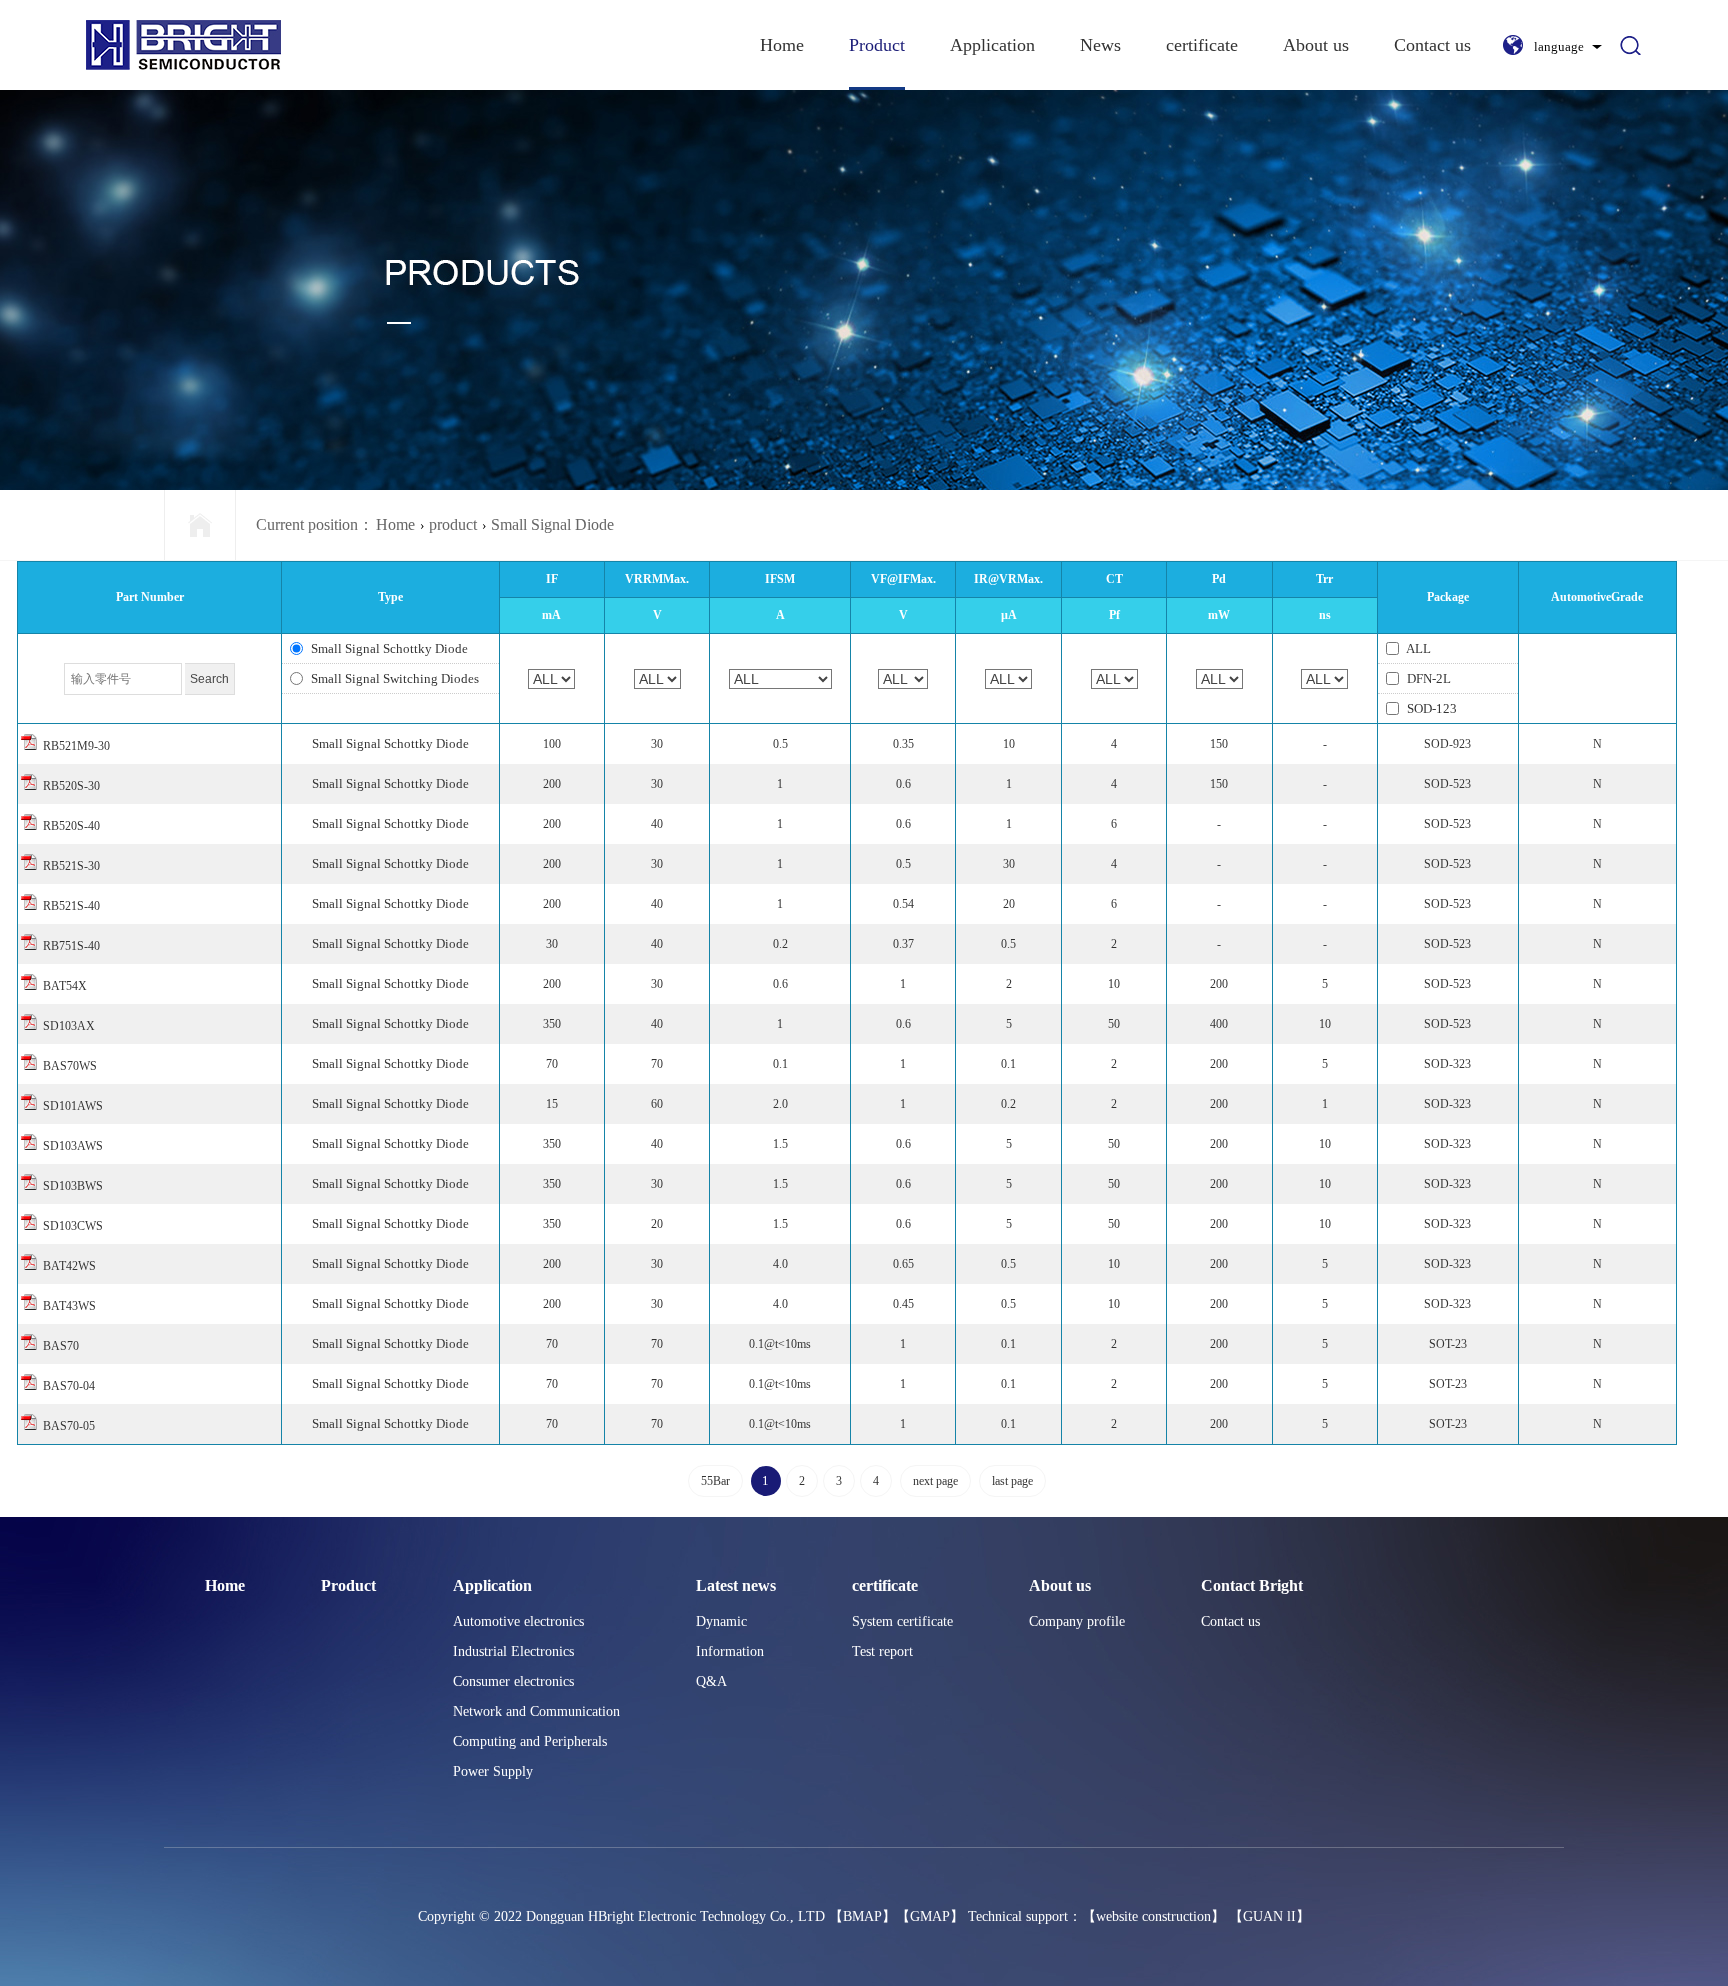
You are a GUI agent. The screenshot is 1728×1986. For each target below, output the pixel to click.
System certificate (902, 1621)
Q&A (711, 1681)
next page (935, 1481)
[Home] (200, 525)
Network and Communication (536, 1711)
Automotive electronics (518, 1621)
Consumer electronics (513, 1681)
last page (1012, 1481)
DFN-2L (1427, 678)
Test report (882, 1651)
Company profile (1077, 1621)
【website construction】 (1153, 1916)
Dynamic (721, 1621)
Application (992, 45)
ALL (1417, 648)
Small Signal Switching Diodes (393, 678)
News (1100, 45)
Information (730, 1651)
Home (782, 45)
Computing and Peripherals (530, 1741)
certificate (1202, 45)
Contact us (1432, 45)
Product (877, 45)
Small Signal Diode (552, 524)
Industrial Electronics (513, 1651)
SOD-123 (1430, 708)
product (453, 524)
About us (1316, 45)
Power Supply (493, 1771)
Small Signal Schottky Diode (388, 648)
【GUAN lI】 (1269, 1916)
